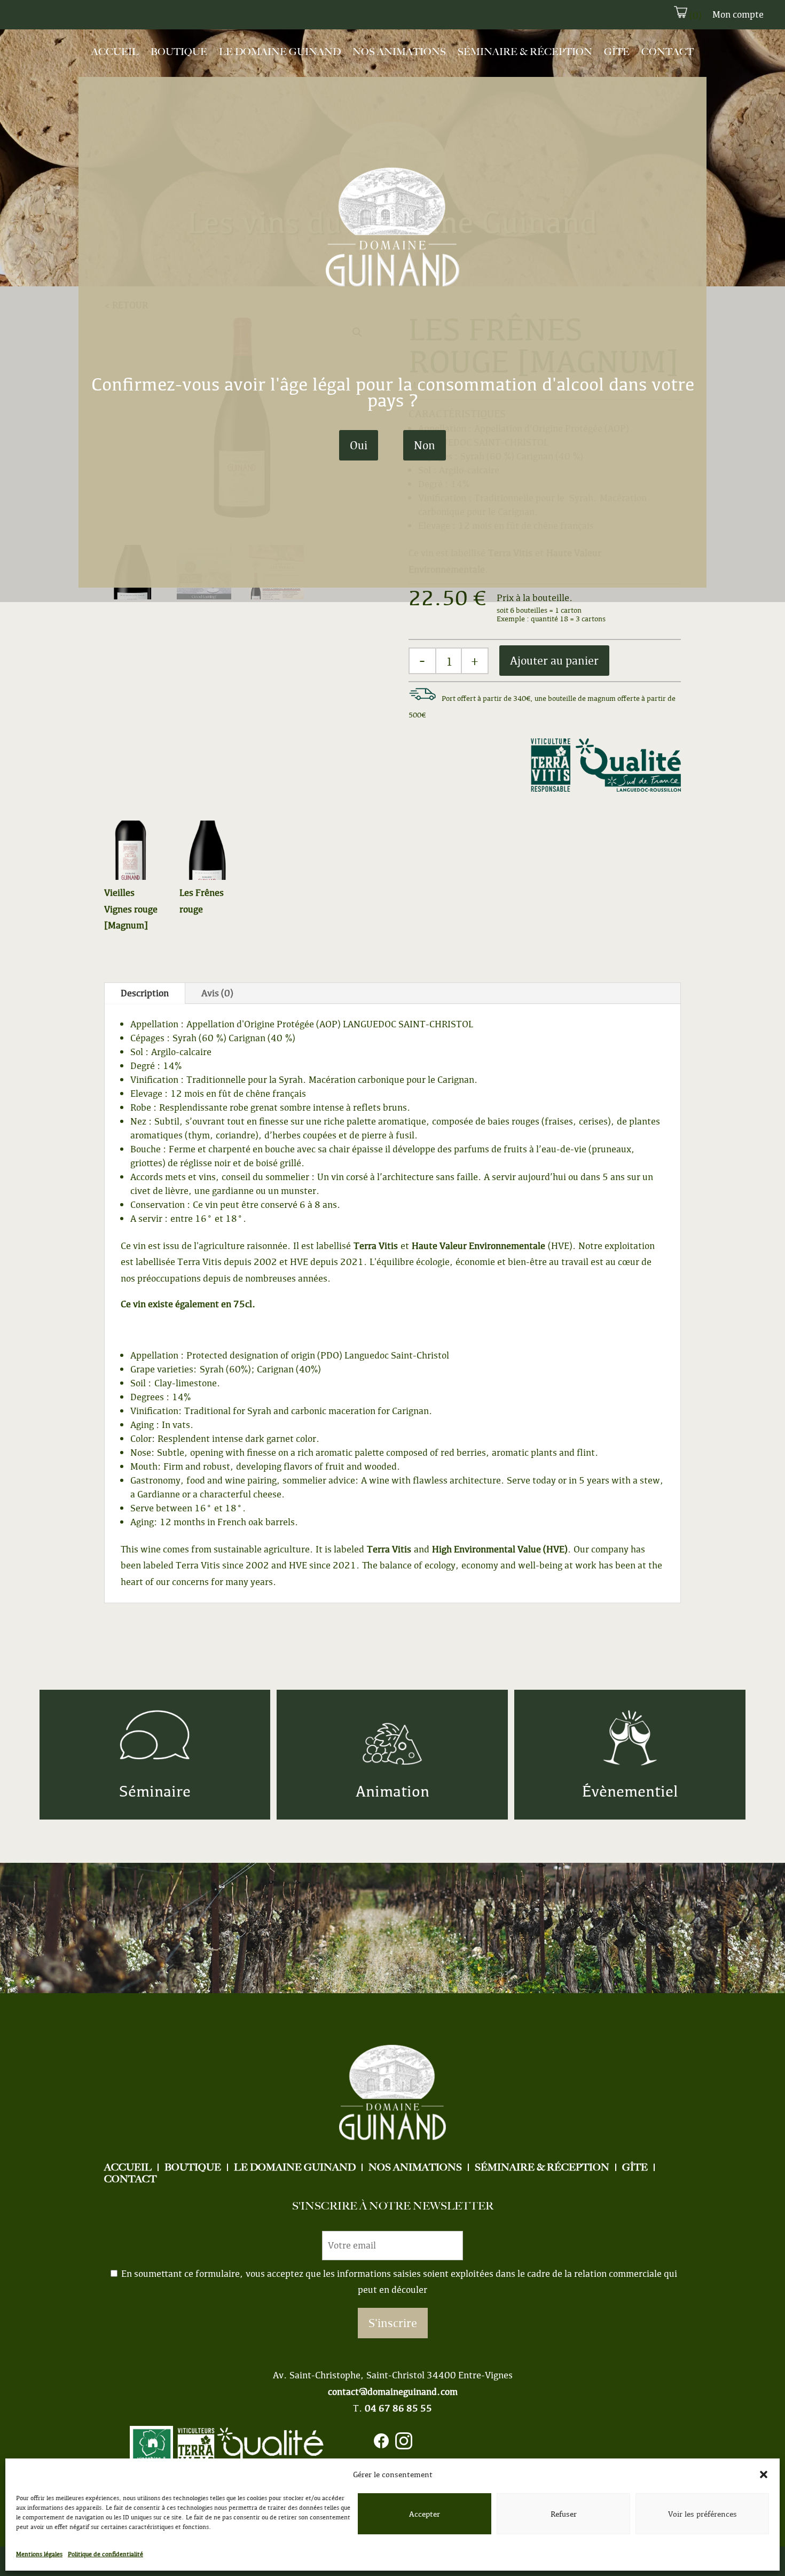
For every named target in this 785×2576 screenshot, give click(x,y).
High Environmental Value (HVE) (500, 1549)
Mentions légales (39, 2554)
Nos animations (399, 53)
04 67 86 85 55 (398, 2408)
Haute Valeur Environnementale (478, 1246)
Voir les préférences (702, 2514)
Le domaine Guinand (280, 53)
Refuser (564, 2514)
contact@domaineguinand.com (393, 2392)
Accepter (425, 2514)
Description (145, 993)
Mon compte (738, 14)
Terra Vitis (376, 1246)
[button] (764, 2474)
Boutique (179, 53)
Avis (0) (217, 993)
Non (425, 445)
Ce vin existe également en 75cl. (190, 1304)
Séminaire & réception (525, 53)
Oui (359, 445)
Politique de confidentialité (105, 2554)
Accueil (115, 53)
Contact (668, 53)
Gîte (617, 53)
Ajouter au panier (554, 660)
